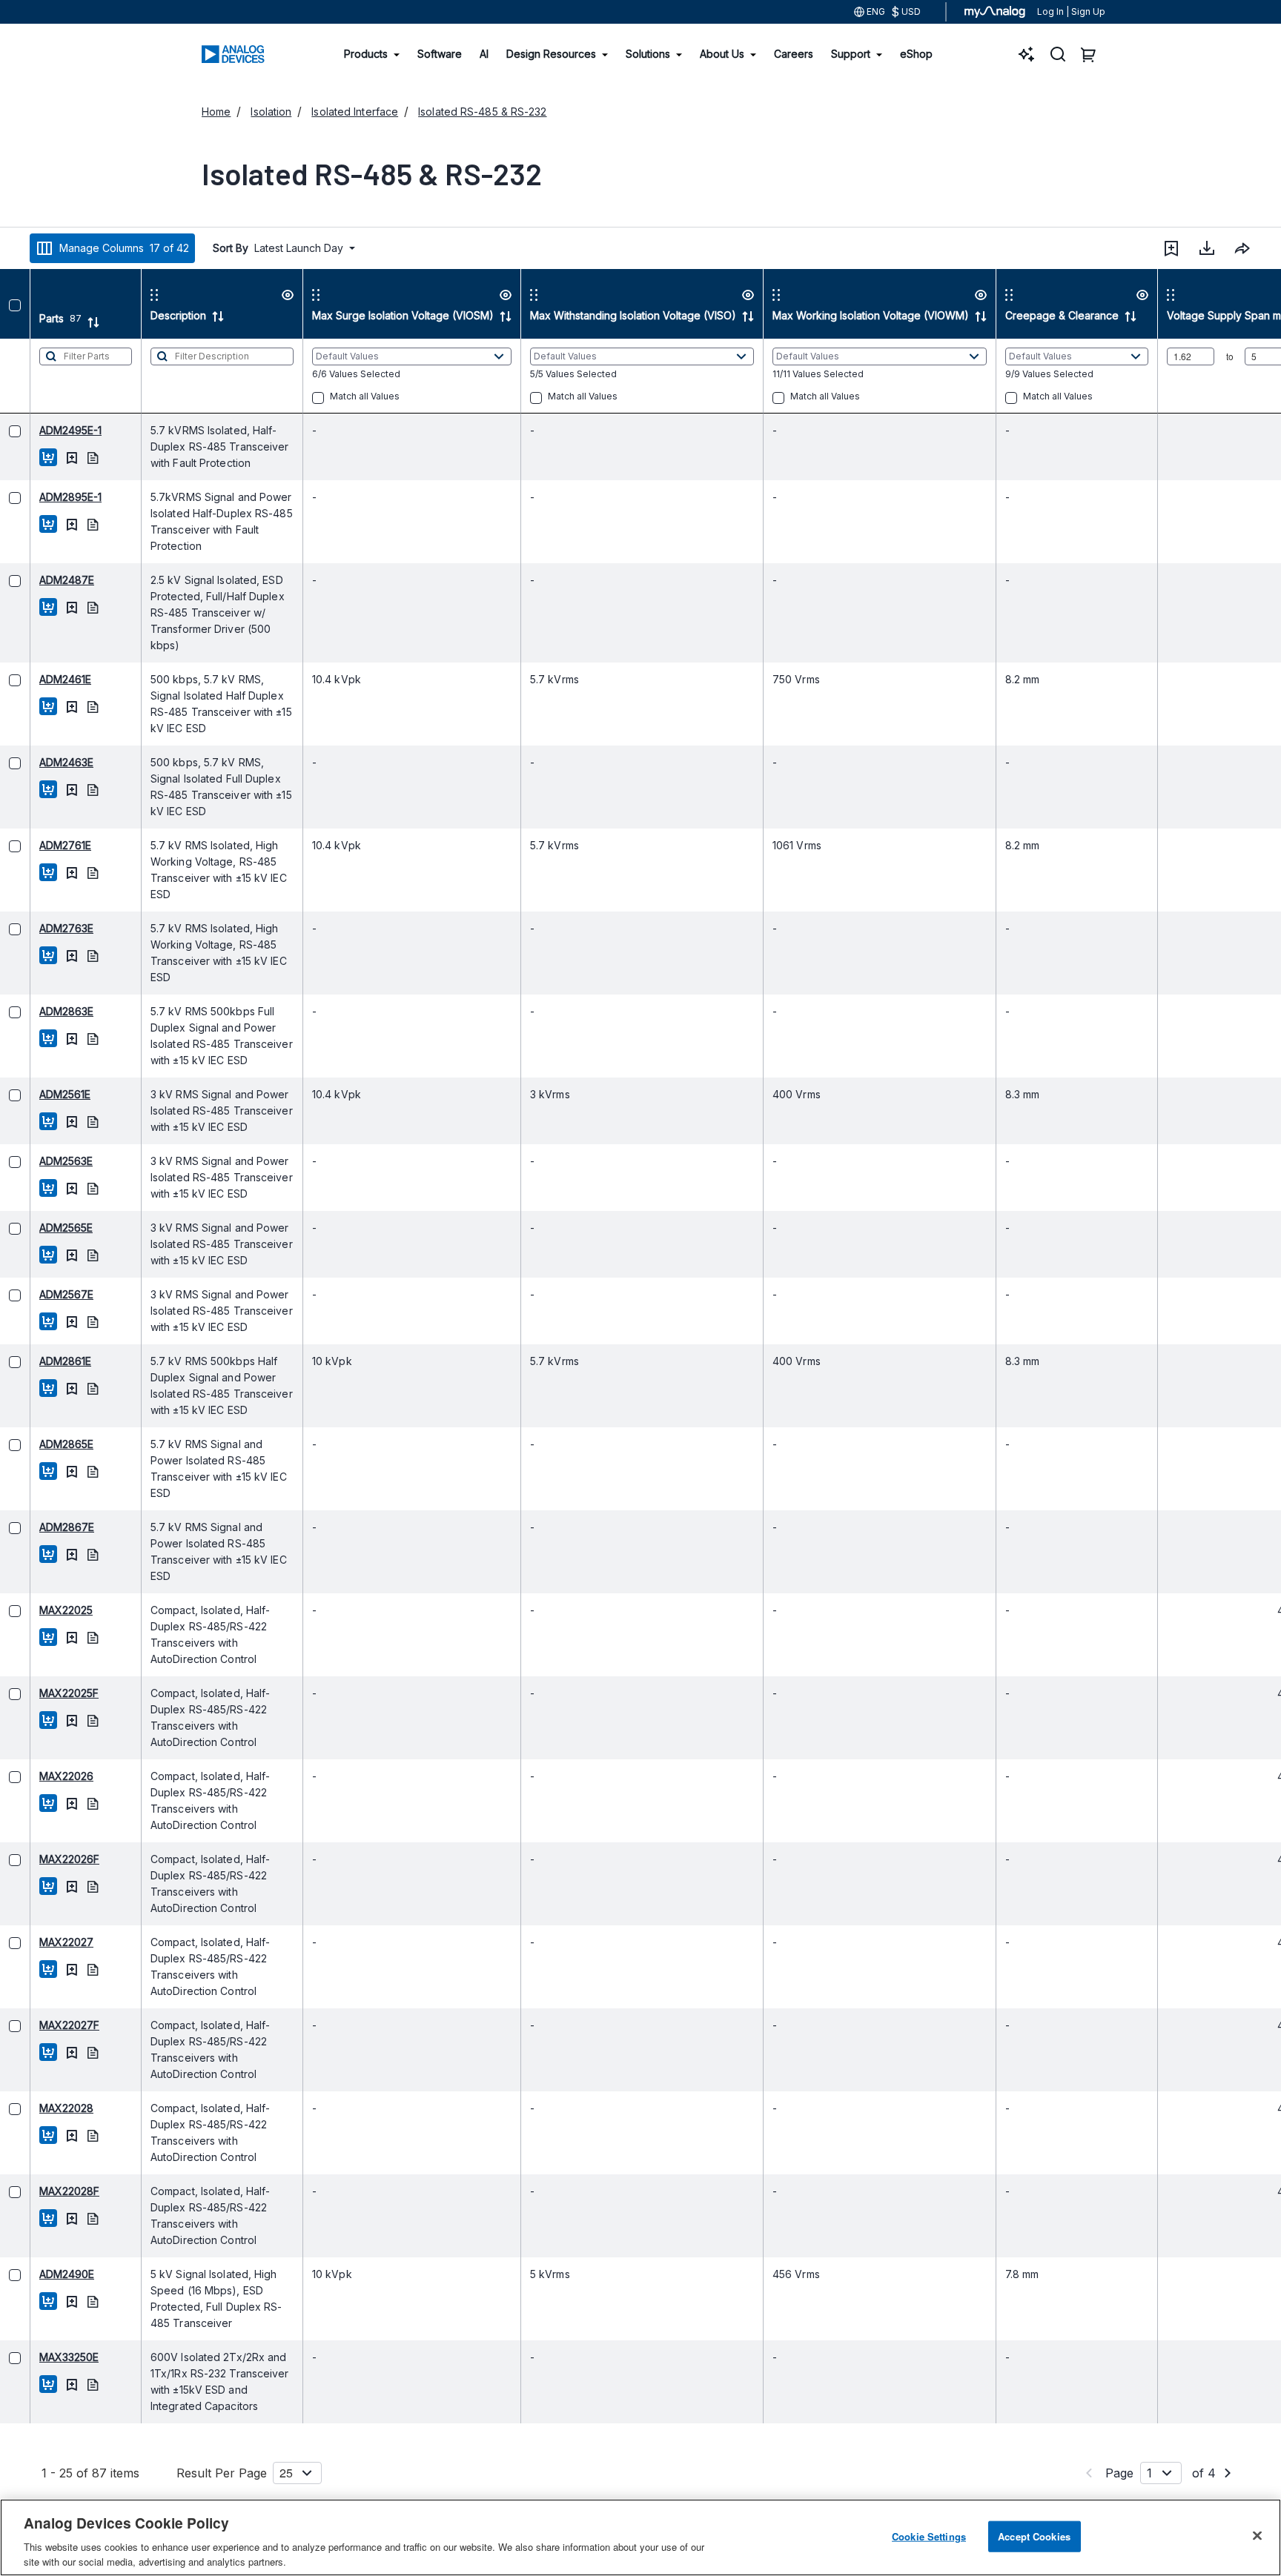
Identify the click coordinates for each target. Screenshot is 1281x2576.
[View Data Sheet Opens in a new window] (62, 457)
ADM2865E (36, 1444)
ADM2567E (36, 1294)
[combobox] (1242, 248)
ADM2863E (36, 1011)
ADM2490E (36, 2274)
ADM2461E (35, 679)
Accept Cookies (1034, 2536)
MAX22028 (36, 2108)
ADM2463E (36, 762)
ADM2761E (35, 845)
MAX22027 (36, 1942)
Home (216, 112)
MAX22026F (39, 1859)
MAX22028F (39, 2191)
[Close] (1257, 2536)
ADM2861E (35, 1361)
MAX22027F (39, 2025)
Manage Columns (124, 248)
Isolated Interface (355, 112)
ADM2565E (36, 1228)
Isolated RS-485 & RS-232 (482, 112)
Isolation (271, 112)
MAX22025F (39, 1693)
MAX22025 (36, 1610)
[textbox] (55, 376)
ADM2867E (36, 1527)
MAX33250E (39, 2357)
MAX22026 (36, 1776)
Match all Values (334, 396)
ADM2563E (36, 1161)
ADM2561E (34, 1094)
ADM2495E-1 (40, 430)
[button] (1171, 248)
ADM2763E (36, 928)
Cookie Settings (929, 2536)
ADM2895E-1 (40, 497)
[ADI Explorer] (1027, 54)
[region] (640, 2537)
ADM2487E (36, 580)
